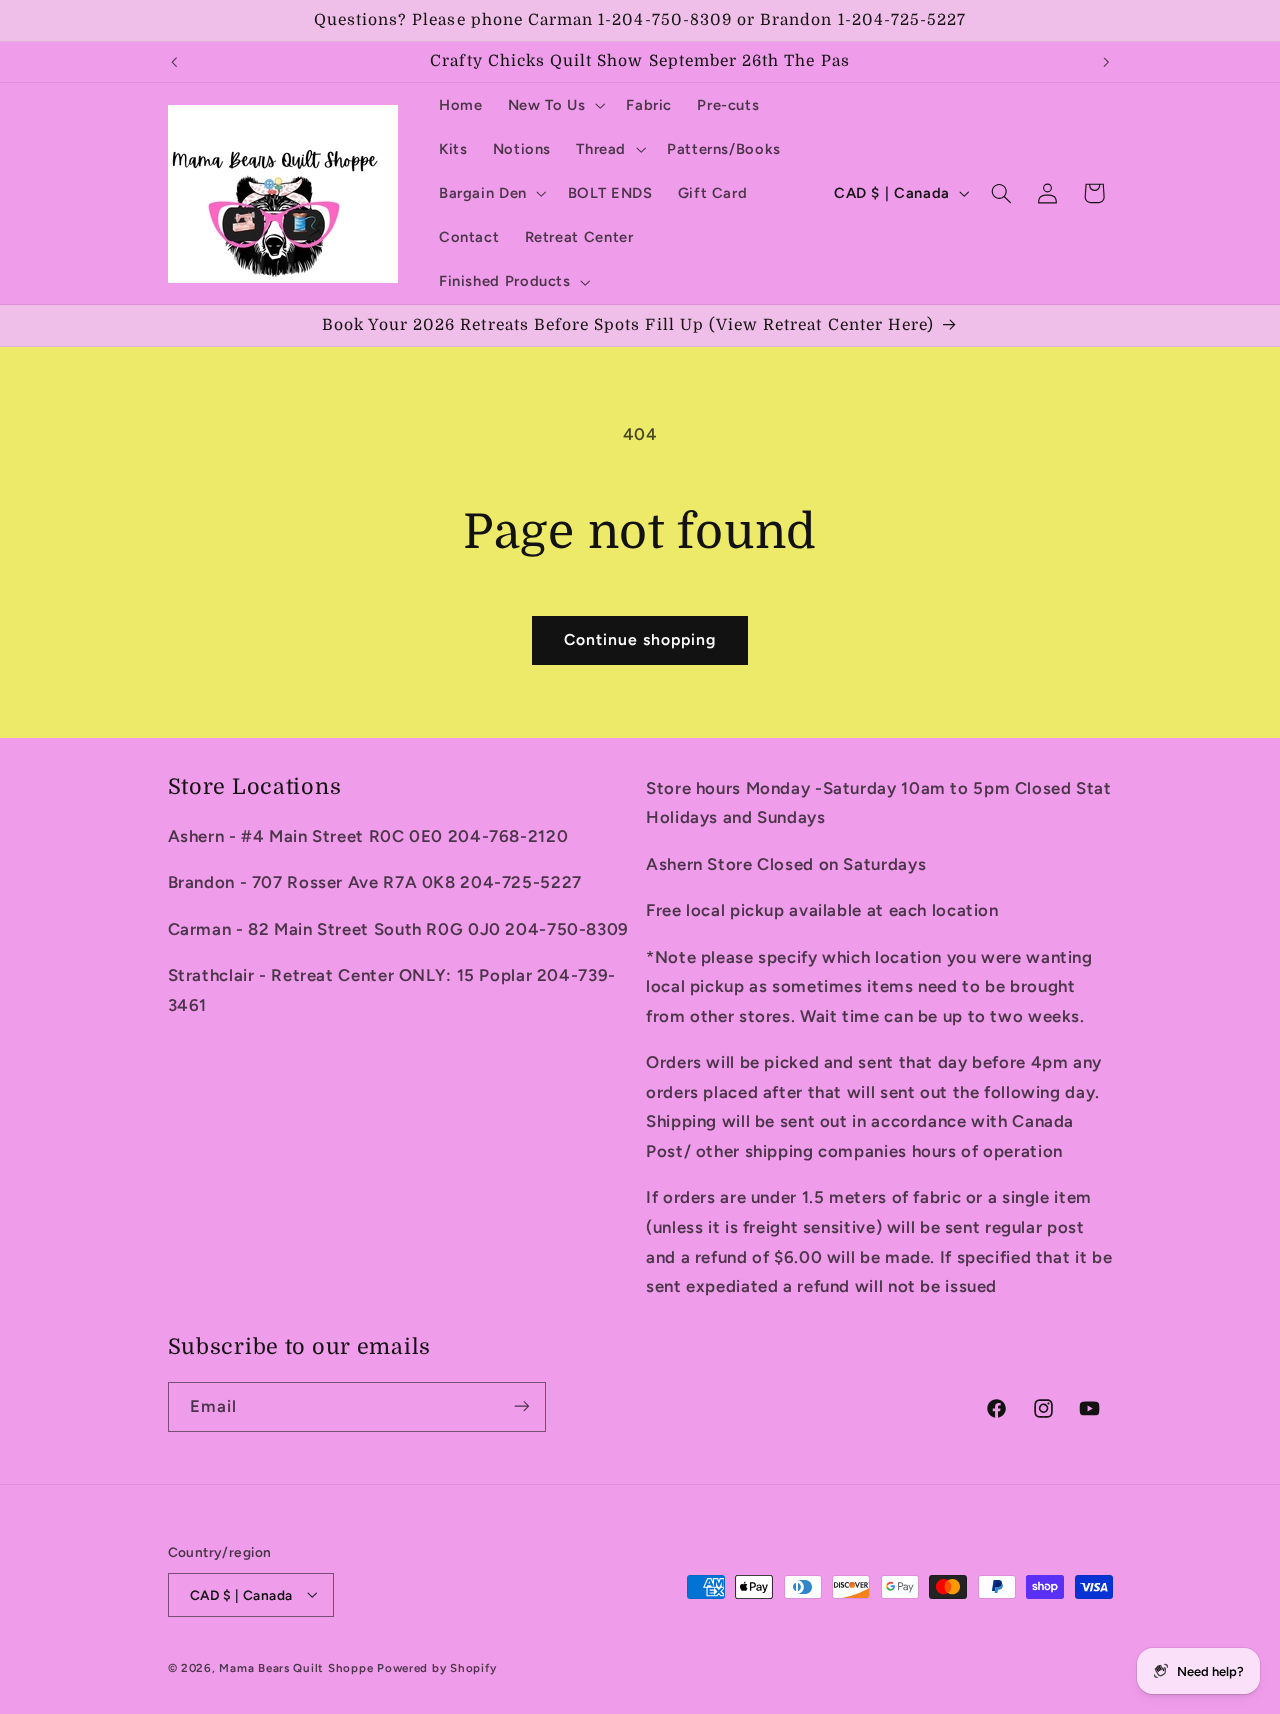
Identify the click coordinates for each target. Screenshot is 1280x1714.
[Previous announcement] (174, 62)
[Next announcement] (1106, 62)
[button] (554, 105)
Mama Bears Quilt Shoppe (296, 1667)
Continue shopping (640, 639)
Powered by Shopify (436, 1667)
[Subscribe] (521, 1406)
